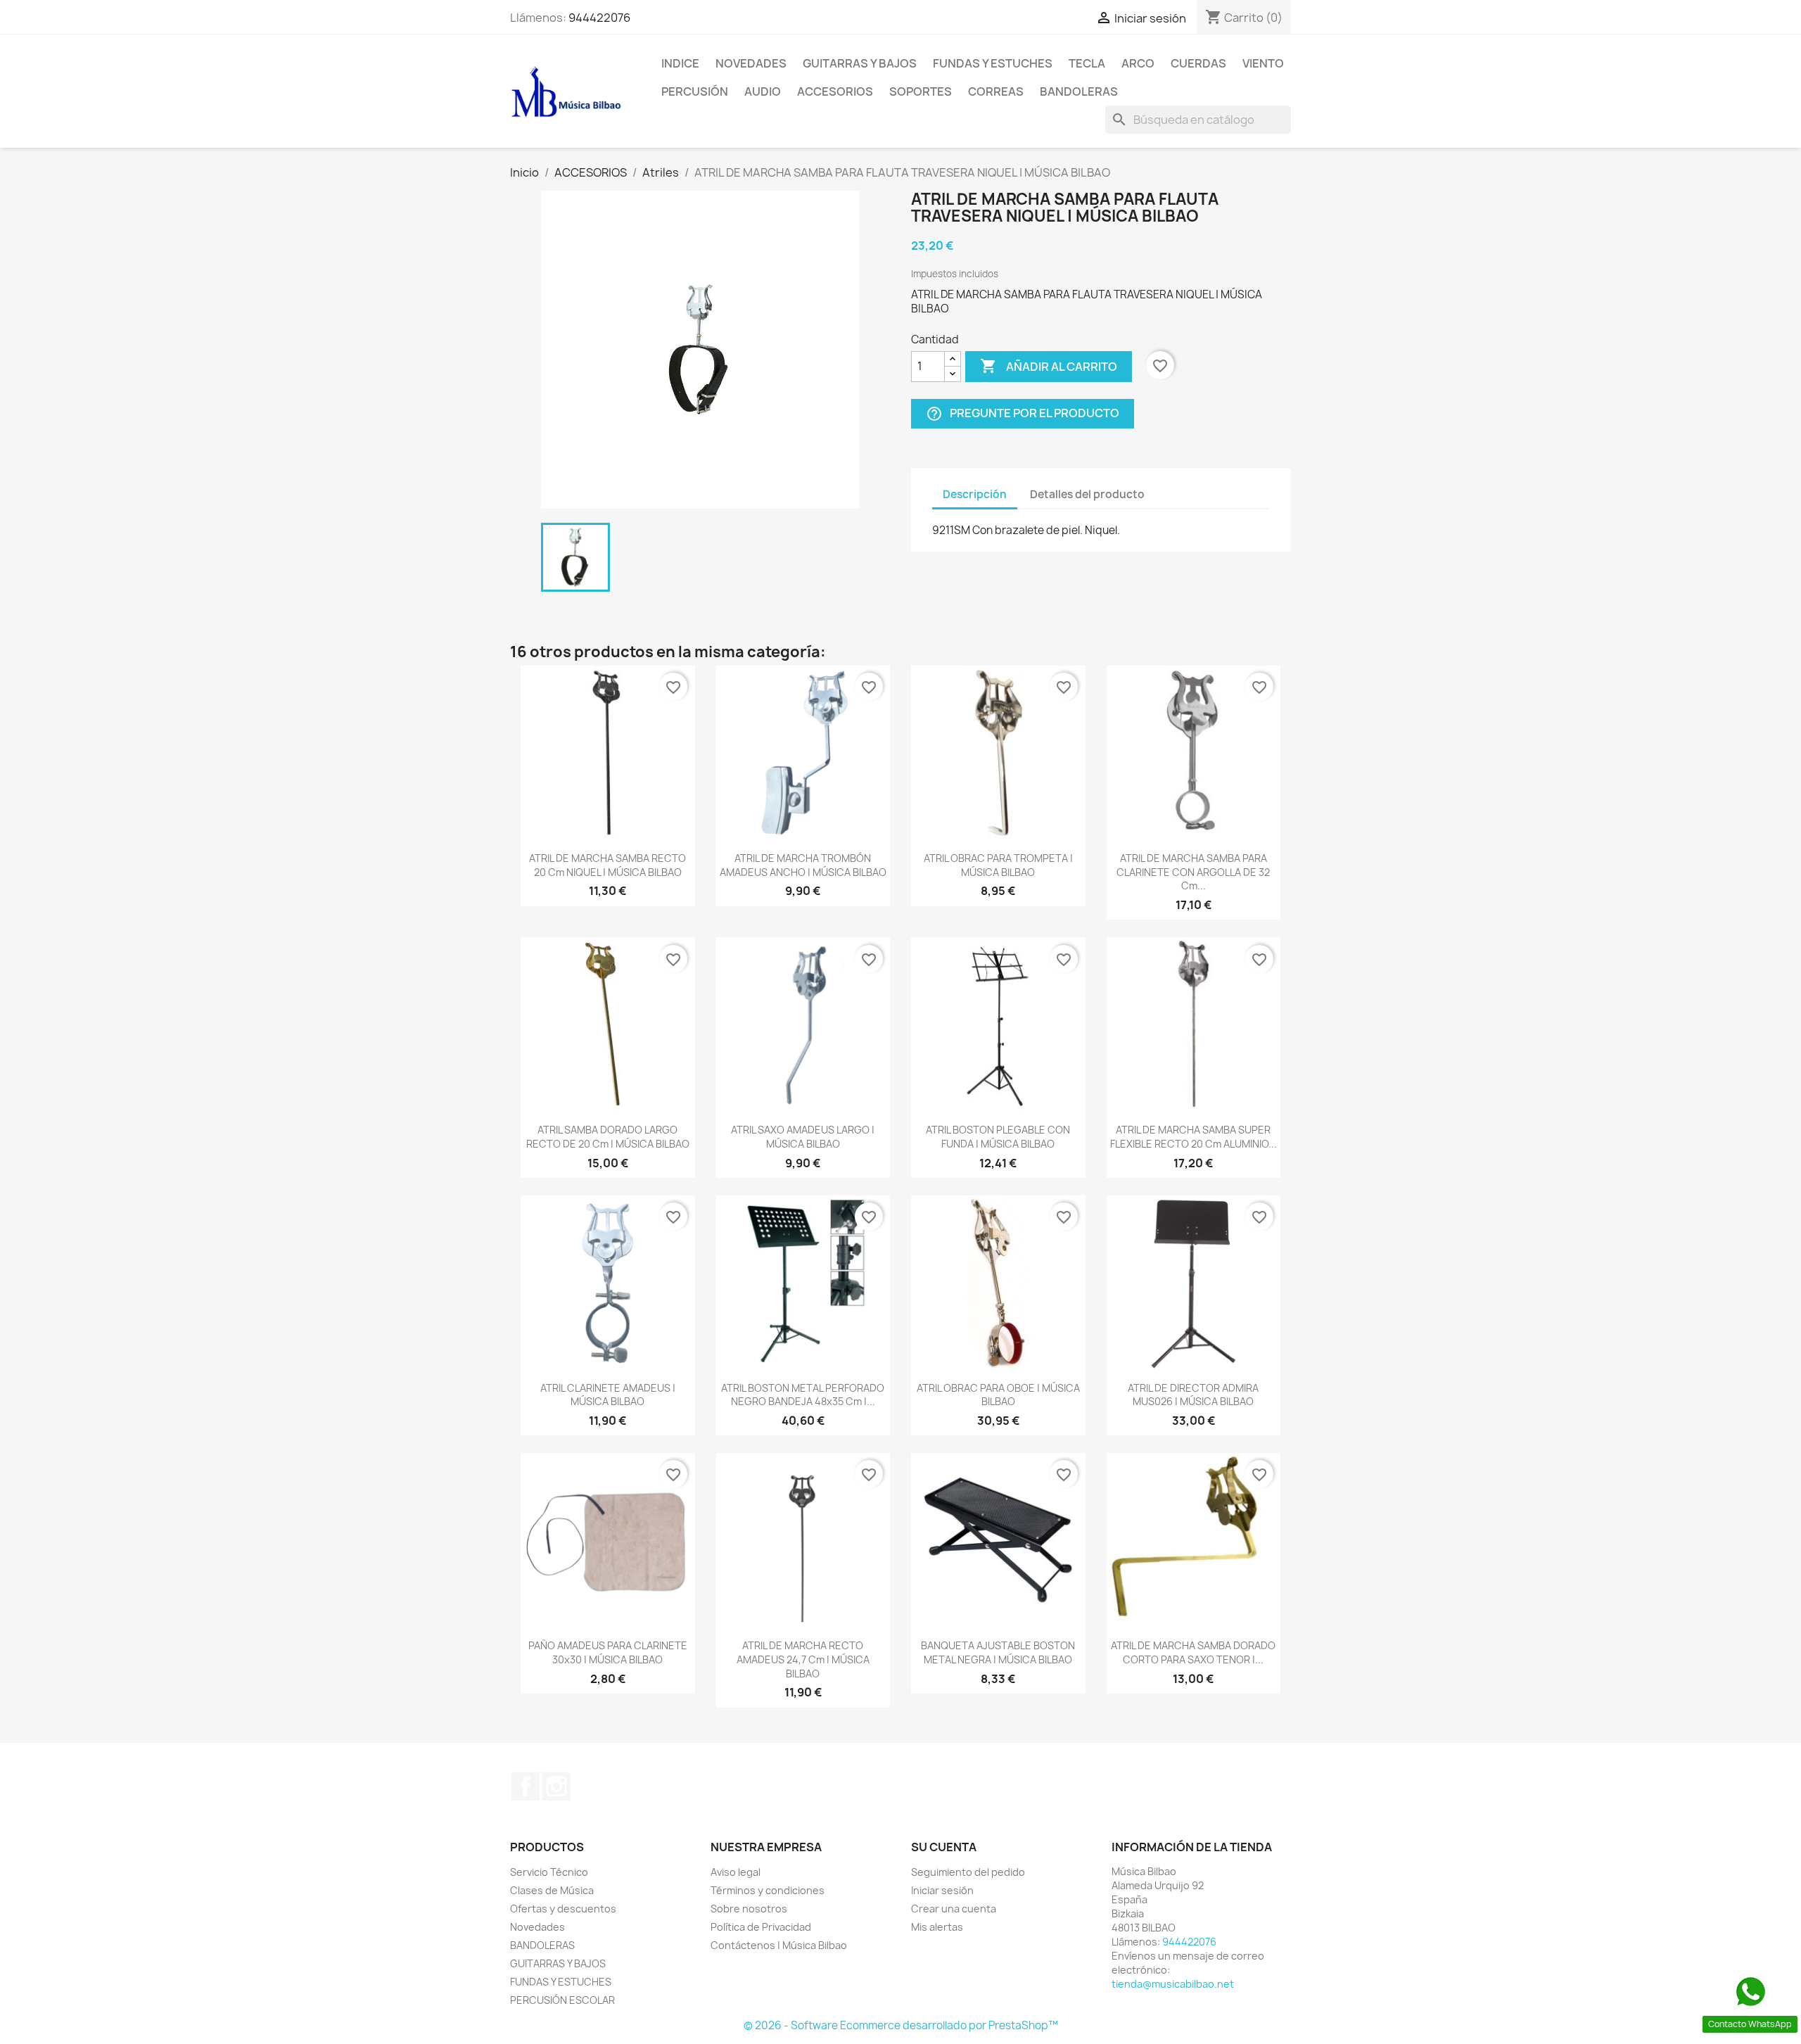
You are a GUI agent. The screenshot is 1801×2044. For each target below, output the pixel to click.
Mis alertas (937, 1927)
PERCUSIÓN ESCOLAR (562, 2000)
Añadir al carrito (1049, 366)
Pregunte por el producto (1023, 413)
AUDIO (763, 91)
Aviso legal (736, 1872)
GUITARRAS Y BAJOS (860, 63)
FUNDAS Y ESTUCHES (993, 63)
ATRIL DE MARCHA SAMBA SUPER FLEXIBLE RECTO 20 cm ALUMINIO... (1194, 1137)
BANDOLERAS (1079, 91)
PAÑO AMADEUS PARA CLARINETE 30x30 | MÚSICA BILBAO (608, 1652)
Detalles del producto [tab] (1087, 494)
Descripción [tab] (975, 494)
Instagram (556, 1786)
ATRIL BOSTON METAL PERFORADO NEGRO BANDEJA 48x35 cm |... (803, 1395)
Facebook (526, 1786)
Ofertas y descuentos (563, 1909)
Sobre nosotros (749, 1909)
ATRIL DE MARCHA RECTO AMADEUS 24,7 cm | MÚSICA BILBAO (803, 1659)
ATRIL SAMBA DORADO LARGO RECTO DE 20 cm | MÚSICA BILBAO (608, 1137)
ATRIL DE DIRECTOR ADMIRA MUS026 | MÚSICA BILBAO (1193, 1395)
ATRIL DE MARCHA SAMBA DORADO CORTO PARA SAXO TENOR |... (1193, 1652)
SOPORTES (921, 91)
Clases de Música (552, 1890)
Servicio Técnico (549, 1872)
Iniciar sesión (942, 1890)
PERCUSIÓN (695, 91)
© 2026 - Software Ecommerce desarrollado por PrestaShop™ (901, 2025)
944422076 (599, 18)
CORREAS (996, 91)
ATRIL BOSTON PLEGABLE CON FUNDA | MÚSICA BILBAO (998, 1137)
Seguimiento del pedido (968, 1872)
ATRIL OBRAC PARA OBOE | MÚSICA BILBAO (998, 1395)
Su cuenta (944, 1847)
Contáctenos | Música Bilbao (779, 1945)
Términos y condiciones (768, 1890)
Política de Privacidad (761, 1927)
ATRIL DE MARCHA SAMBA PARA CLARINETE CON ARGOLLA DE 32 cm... (1193, 872)
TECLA (1087, 63)
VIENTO (1263, 63)
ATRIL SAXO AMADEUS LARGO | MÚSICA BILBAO (803, 1137)
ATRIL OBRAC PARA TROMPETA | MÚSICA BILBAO (998, 865)
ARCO (1138, 63)
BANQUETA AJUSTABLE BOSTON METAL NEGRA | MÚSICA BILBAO (998, 1652)
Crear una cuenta (954, 1909)
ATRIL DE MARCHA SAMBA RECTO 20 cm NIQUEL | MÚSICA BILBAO (607, 865)
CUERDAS (1198, 63)
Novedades (751, 63)
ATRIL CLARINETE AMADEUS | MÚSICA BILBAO (608, 1395)
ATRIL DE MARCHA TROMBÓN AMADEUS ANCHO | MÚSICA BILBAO (803, 865)
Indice (680, 63)
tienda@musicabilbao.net (1173, 1984)
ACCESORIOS (835, 91)
